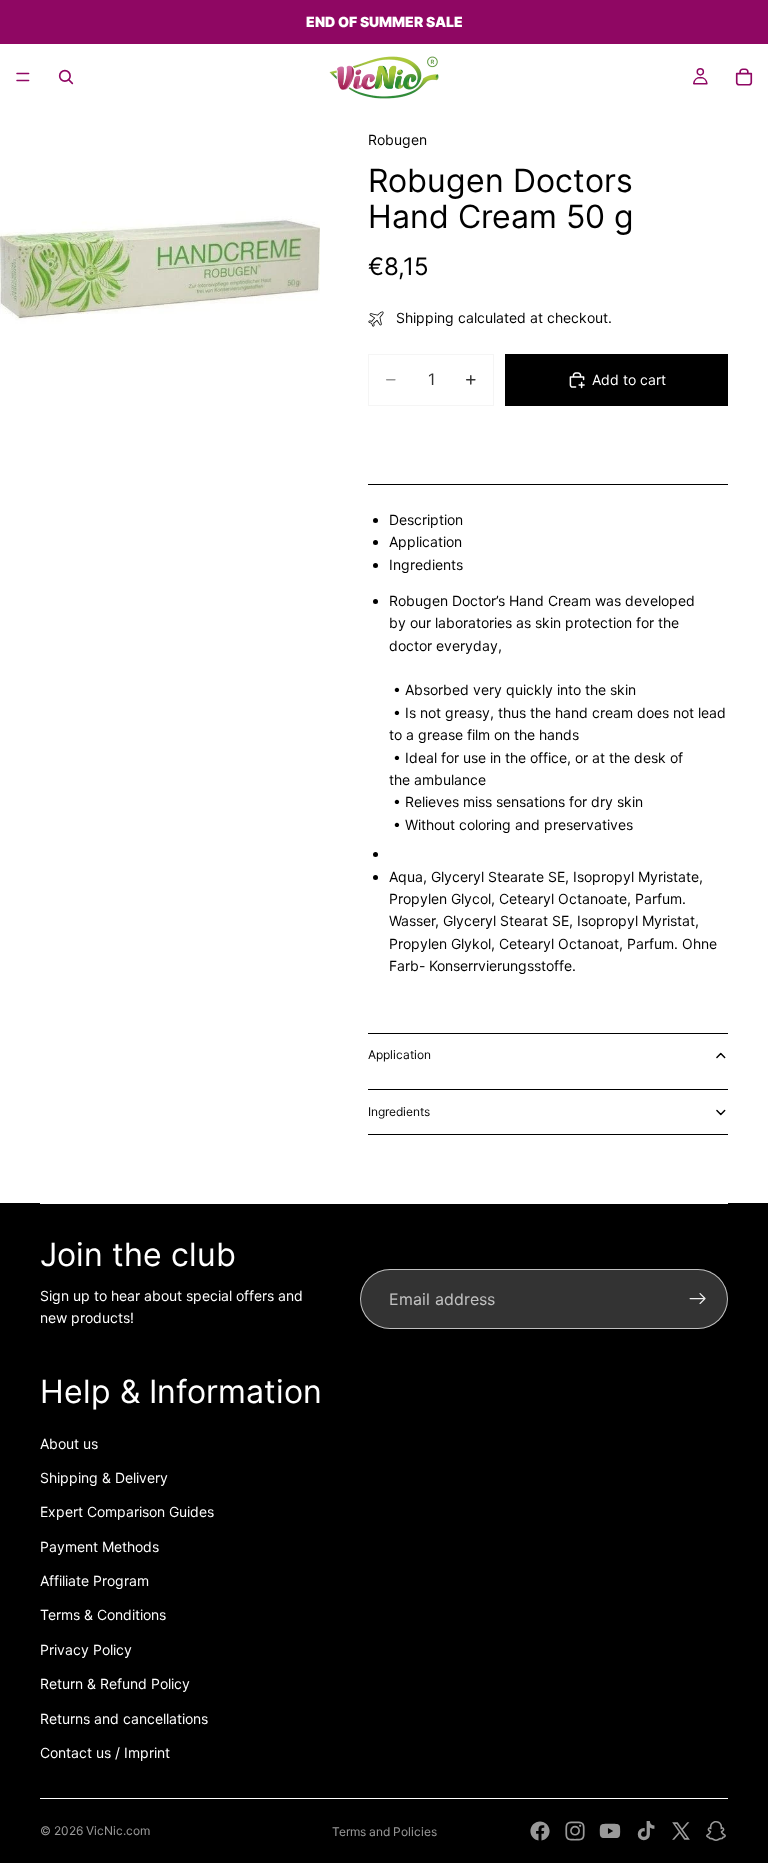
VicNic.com (118, 1830)
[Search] (66, 77)
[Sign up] (698, 1299)
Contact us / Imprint (105, 1752)
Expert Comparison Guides (127, 1511)
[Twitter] (681, 1831)
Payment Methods (99, 1546)
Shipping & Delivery (104, 1477)
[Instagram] (575, 1831)
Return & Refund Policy (115, 1683)
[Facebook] (540, 1831)
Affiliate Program (94, 1580)
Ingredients (399, 1111)
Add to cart (629, 379)
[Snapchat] (716, 1831)
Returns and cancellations (124, 1718)
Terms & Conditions (103, 1614)
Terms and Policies (384, 1831)
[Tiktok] (646, 1831)
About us (69, 1443)
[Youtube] (610, 1831)
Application (399, 1054)
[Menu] (23, 77)
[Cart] (744, 77)
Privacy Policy (86, 1649)
